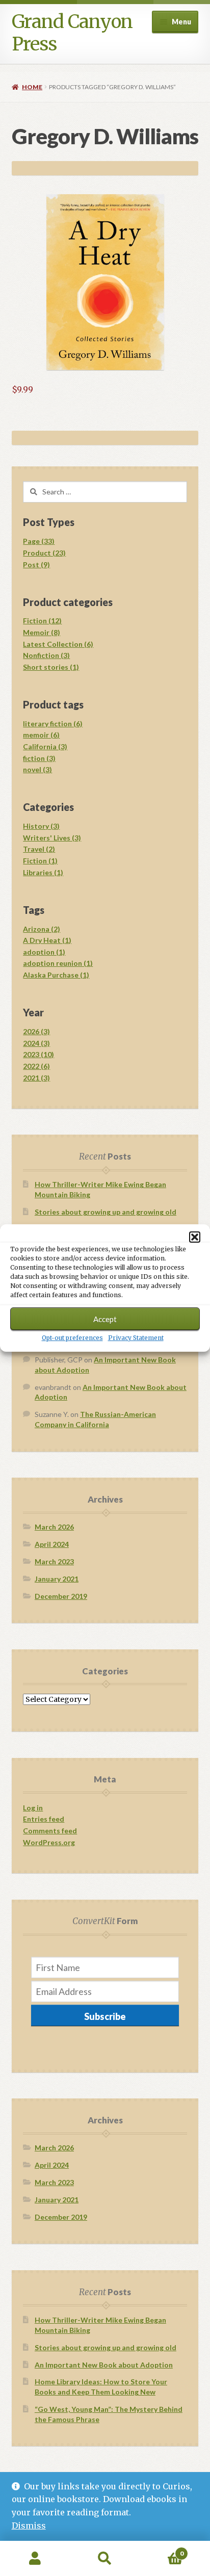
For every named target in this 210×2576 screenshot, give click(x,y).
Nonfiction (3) (46, 655)
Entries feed (44, 1819)
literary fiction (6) (53, 724)
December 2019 (61, 1596)
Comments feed (50, 1831)
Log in (33, 1808)
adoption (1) (44, 952)
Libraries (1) (43, 872)
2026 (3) (36, 1031)
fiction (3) (39, 758)
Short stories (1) (51, 667)
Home (32, 87)
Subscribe (105, 2016)
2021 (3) (36, 1078)
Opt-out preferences (72, 1338)
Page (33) (39, 541)
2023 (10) (38, 1054)
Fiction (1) (40, 861)
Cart (162, 2550)
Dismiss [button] (29, 2526)
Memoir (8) (42, 632)
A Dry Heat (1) (47, 940)
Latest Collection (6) (58, 644)
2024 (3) (36, 1043)
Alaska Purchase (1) (56, 975)
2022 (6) (36, 1066)
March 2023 (54, 1561)
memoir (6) (41, 735)
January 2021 (57, 1579)
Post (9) (36, 564)
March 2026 (54, 1527)
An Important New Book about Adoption (104, 2365)
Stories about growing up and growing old (106, 1212)
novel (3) (37, 769)
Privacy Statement (136, 1338)
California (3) (45, 746)
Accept (105, 1319)
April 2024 (52, 1544)
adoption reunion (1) (58, 963)
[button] (195, 1237)
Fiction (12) (42, 621)
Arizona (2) (42, 929)
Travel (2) (39, 849)
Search (105, 2559)
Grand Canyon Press (72, 33)
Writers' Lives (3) (52, 838)
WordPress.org (49, 1842)
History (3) (41, 826)
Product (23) (44, 553)
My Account (35, 2559)
